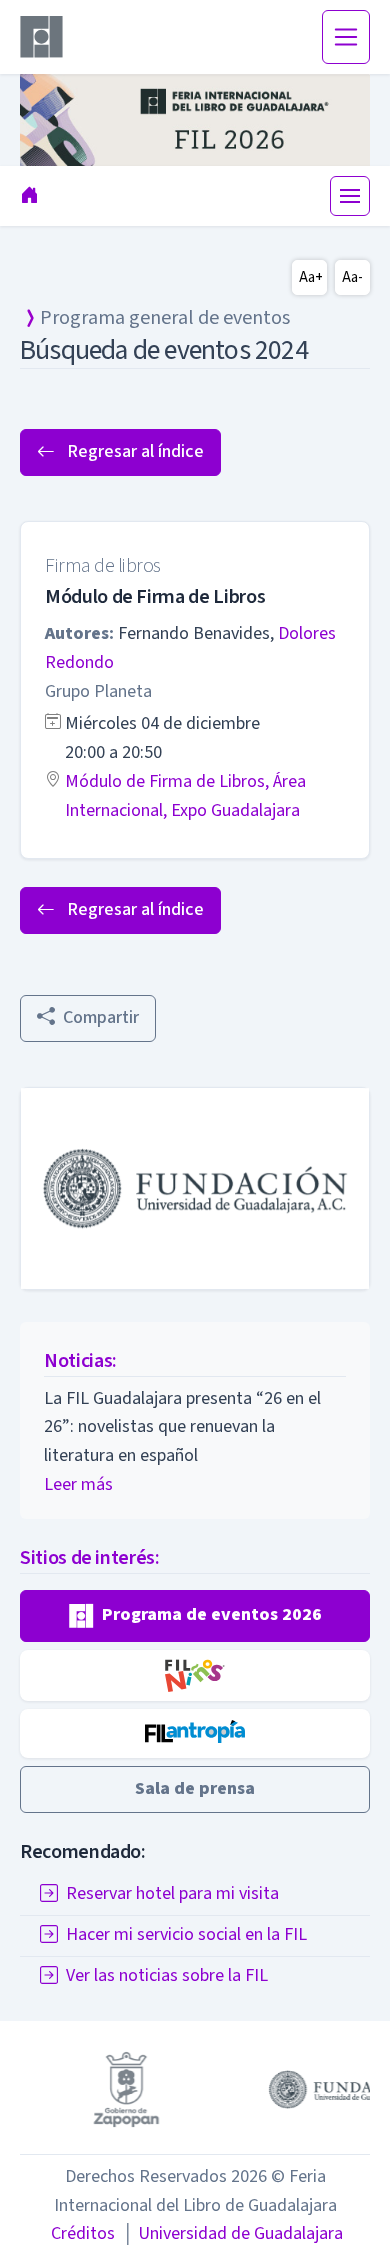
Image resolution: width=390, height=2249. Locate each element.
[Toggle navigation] (346, 37)
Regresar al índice (133, 451)
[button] (195, 1616)
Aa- (352, 277)
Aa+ (311, 277)
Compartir (101, 1017)
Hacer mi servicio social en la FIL (186, 1934)
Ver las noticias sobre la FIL (167, 1975)
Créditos (83, 2233)
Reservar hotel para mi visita (172, 1893)
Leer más (78, 1484)
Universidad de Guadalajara (233, 2233)
